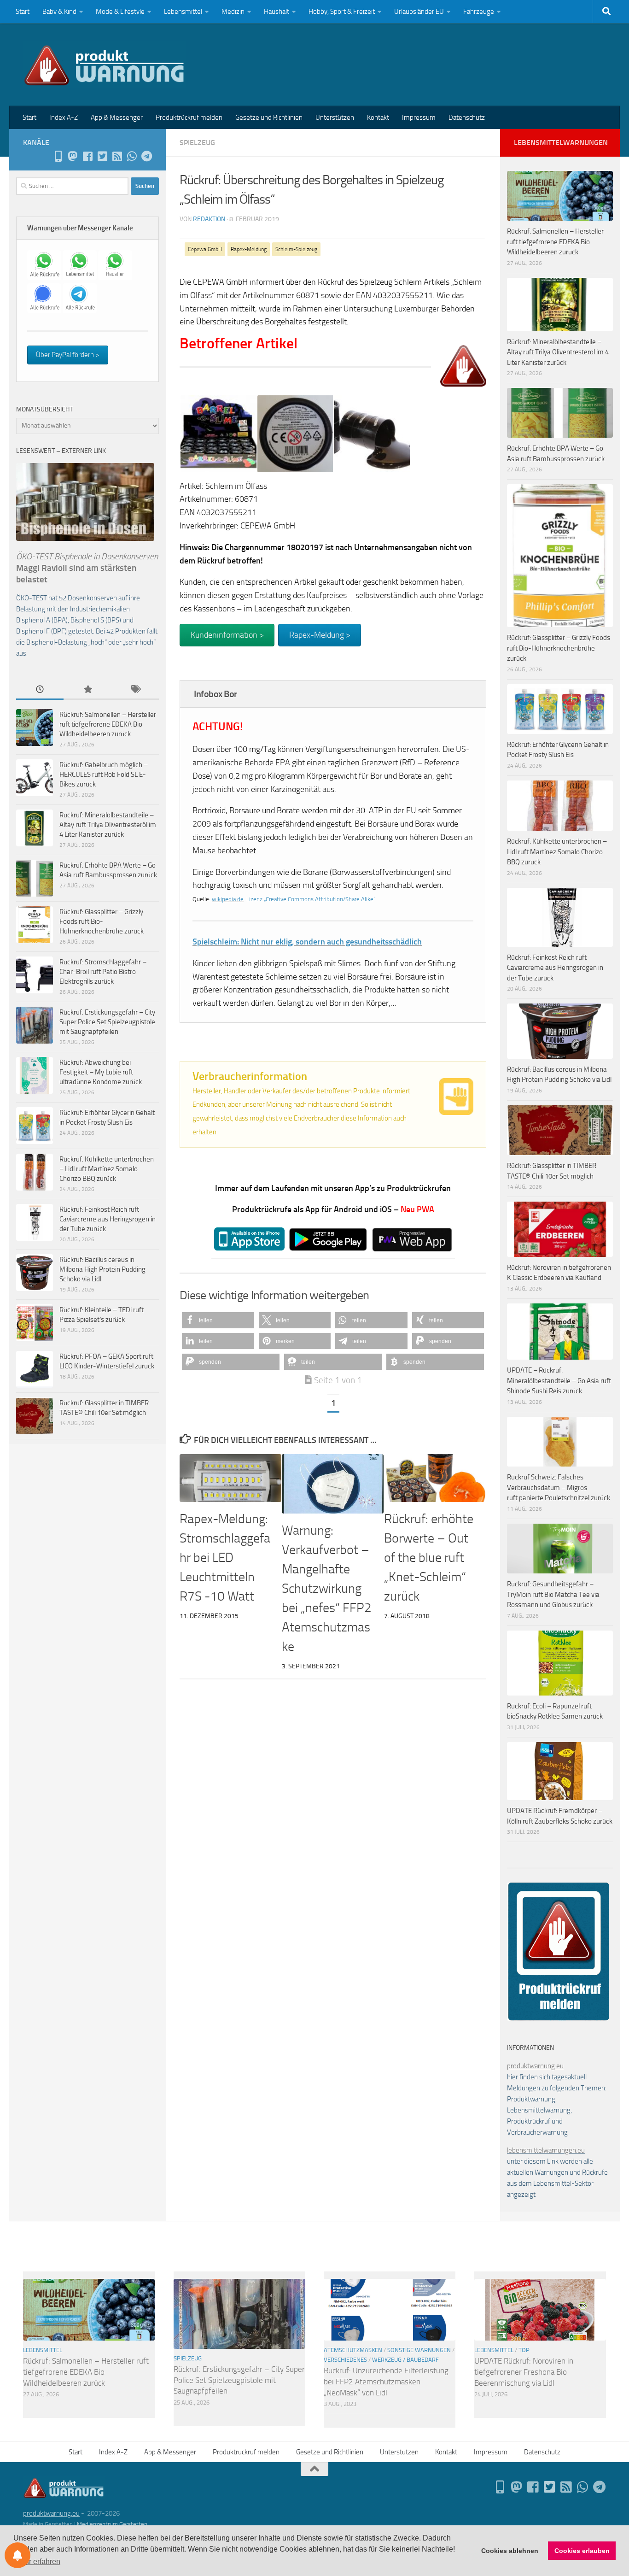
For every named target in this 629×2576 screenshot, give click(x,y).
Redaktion (209, 219)
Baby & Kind (59, 12)
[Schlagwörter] (135, 690)
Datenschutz (467, 117)
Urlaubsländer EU (419, 12)
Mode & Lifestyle (120, 12)
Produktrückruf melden (189, 117)
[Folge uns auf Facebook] (87, 156)
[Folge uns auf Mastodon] (73, 156)
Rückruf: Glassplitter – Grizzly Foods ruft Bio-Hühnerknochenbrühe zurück (102, 921)
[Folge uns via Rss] (117, 156)
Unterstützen (335, 117)
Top (524, 2350)
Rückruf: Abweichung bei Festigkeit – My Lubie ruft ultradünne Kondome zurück (101, 1072)
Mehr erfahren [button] (38, 2561)
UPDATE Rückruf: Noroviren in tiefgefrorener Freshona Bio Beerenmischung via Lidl (524, 2372)
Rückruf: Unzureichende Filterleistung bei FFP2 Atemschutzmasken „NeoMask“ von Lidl (386, 2381)
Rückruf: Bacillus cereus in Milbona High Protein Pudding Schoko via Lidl (102, 1269)
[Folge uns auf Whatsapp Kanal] (132, 156)
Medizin (233, 12)
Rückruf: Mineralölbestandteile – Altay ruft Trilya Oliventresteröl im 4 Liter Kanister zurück (108, 825)
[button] (218, 1320)
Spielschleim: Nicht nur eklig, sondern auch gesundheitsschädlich (307, 942)
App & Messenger (117, 117)
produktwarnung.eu (535, 2066)
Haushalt (277, 12)
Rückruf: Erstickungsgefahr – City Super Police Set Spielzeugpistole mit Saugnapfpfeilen (107, 1022)
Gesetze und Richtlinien (269, 117)
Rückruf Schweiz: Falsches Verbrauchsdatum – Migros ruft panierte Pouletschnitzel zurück (559, 1488)
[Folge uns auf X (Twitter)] (102, 156)
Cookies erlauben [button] (582, 2551)
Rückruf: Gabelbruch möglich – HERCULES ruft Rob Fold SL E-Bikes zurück (104, 775)
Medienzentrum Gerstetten (112, 2524)
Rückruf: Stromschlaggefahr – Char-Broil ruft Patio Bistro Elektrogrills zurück (103, 972)
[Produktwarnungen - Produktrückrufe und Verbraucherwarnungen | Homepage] (104, 65)
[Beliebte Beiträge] (87, 690)
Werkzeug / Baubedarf (405, 2360)
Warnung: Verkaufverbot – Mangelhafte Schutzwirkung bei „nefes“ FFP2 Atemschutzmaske (327, 1588)
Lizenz (254, 899)
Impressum (419, 117)
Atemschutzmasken (353, 2350)
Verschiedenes (345, 2360)
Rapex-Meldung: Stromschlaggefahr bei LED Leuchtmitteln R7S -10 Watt (225, 1558)
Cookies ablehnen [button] (510, 2551)
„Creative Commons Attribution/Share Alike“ (320, 899)
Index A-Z (64, 117)
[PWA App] (58, 156)
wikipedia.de (228, 899)
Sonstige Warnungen (419, 2350)
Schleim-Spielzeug (296, 249)
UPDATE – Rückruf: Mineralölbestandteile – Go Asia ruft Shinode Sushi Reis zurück (559, 1381)
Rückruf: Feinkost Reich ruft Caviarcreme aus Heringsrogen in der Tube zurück (108, 1219)
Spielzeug (197, 143)
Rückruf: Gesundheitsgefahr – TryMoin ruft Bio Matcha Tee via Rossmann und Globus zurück (553, 1594)
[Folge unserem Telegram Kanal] (146, 156)
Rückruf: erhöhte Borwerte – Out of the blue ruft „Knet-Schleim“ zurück (429, 1558)
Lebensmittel (183, 12)
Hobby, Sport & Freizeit (342, 12)
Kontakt (378, 117)
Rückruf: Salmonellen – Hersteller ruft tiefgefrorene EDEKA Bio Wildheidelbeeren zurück (108, 724)
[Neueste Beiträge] (40, 690)
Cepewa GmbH (205, 249)
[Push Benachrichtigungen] (17, 2555)
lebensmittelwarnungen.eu (546, 2150)
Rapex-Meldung (249, 249)
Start (23, 12)
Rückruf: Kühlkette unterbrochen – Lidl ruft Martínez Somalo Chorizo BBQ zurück (107, 1169)
